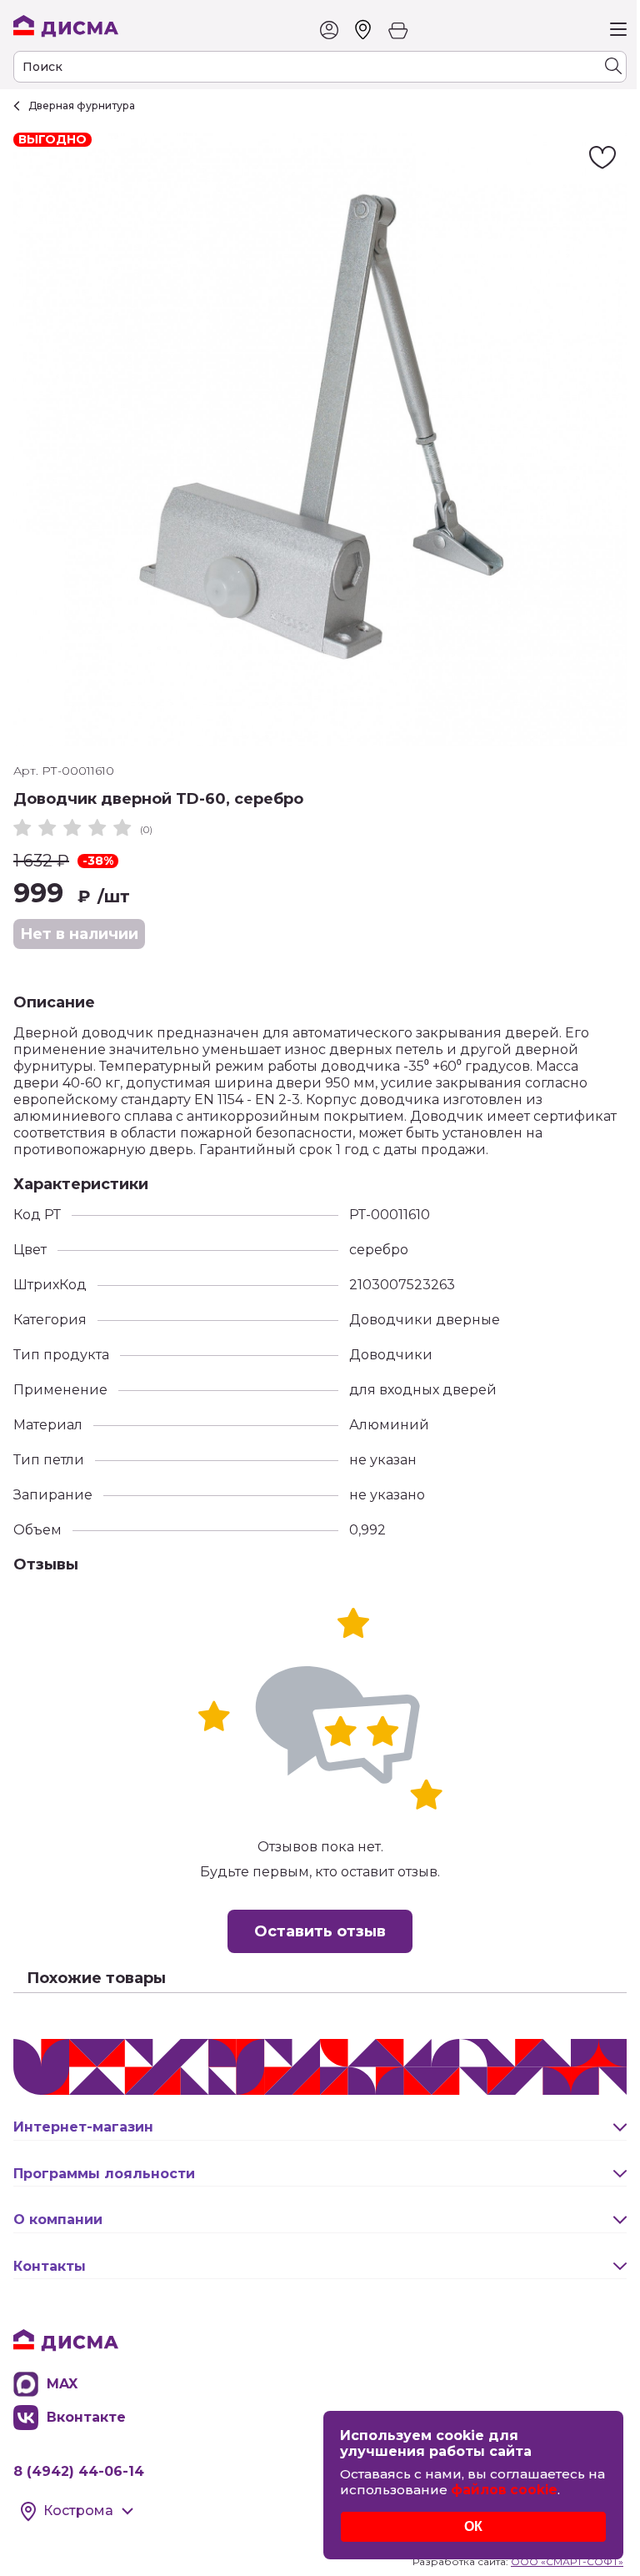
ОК (473, 2526)
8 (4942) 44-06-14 (79, 2471)
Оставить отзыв (320, 1931)
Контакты (50, 2266)
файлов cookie (504, 2490)
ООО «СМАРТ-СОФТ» (567, 2561)
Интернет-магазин (83, 2127)
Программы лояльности (104, 2174)
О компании (58, 2219)
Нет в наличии (79, 934)
